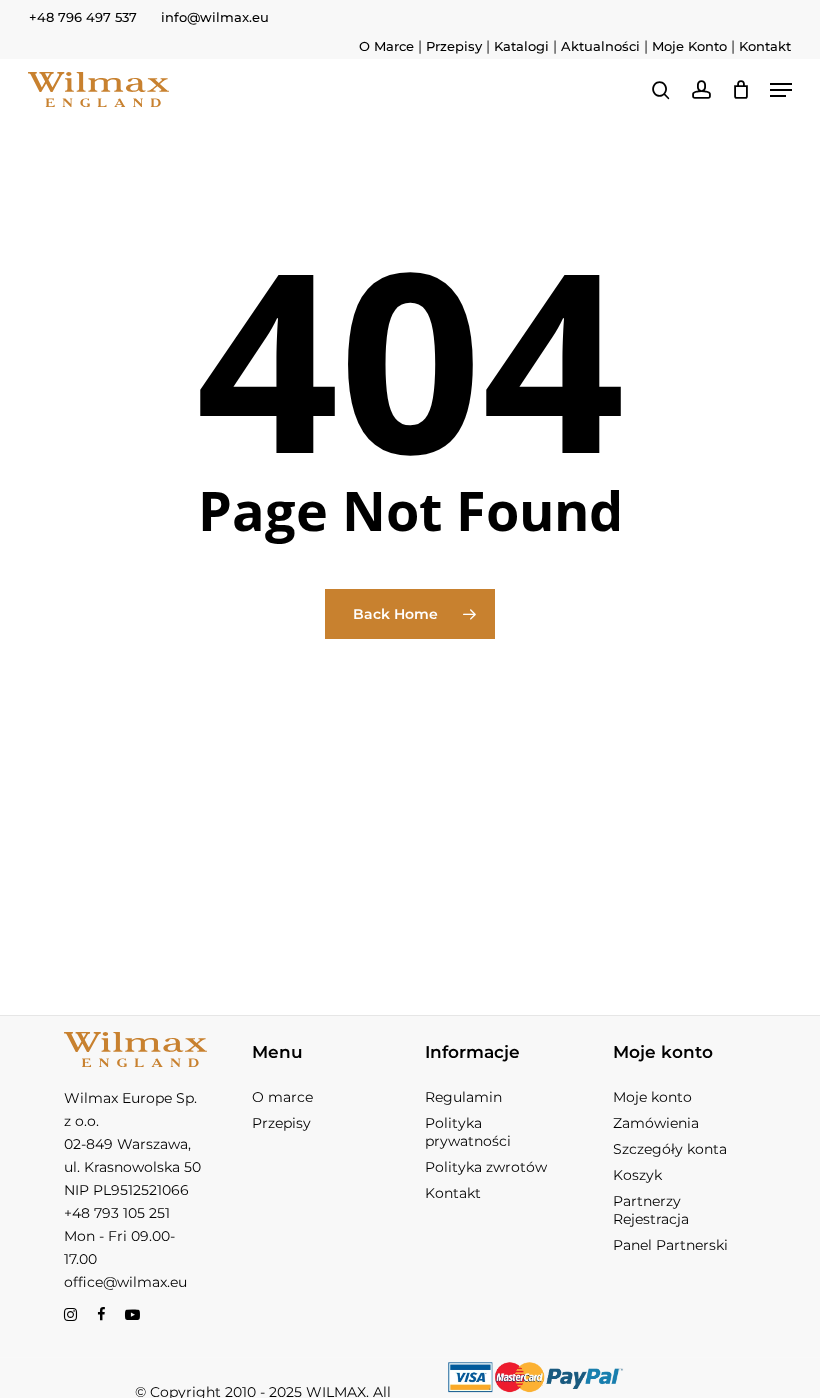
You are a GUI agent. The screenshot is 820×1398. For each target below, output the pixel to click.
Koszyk (637, 1175)
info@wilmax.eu (215, 17)
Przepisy (454, 46)
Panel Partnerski (670, 1245)
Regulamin (463, 1097)
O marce (282, 1097)
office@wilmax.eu (125, 1282)
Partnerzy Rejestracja (651, 1210)
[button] (781, 90)
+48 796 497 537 (83, 17)
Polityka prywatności (468, 1132)
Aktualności (600, 46)
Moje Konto (689, 46)
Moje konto (652, 1097)
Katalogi (521, 46)
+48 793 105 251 (117, 1213)
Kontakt (765, 46)
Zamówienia (656, 1123)
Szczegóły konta (670, 1149)
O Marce (386, 46)
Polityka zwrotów (486, 1167)
